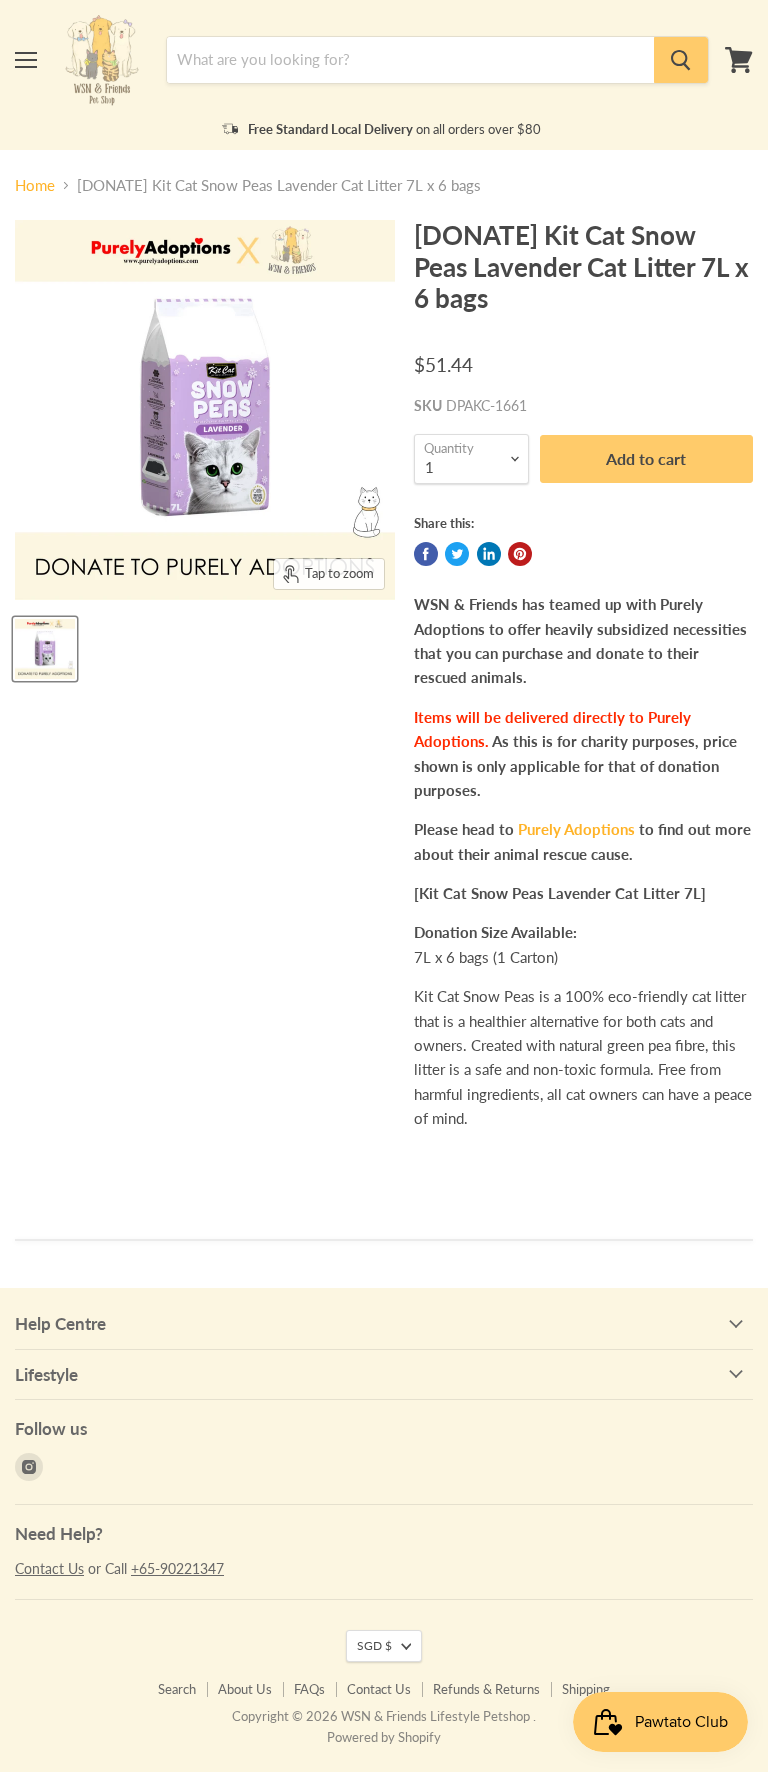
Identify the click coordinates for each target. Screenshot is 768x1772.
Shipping (586, 1689)
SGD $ (374, 1645)
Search (177, 1689)
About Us (245, 1689)
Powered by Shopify (384, 1737)
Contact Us (49, 1568)
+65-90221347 (177, 1568)
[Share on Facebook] (426, 554)
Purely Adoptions (576, 829)
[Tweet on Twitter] (457, 554)
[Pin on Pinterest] (520, 554)
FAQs (309, 1689)
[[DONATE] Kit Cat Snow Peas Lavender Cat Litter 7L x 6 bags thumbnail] (45, 649)
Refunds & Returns (486, 1689)
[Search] (681, 60)
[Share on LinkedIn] (489, 554)
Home (35, 185)
